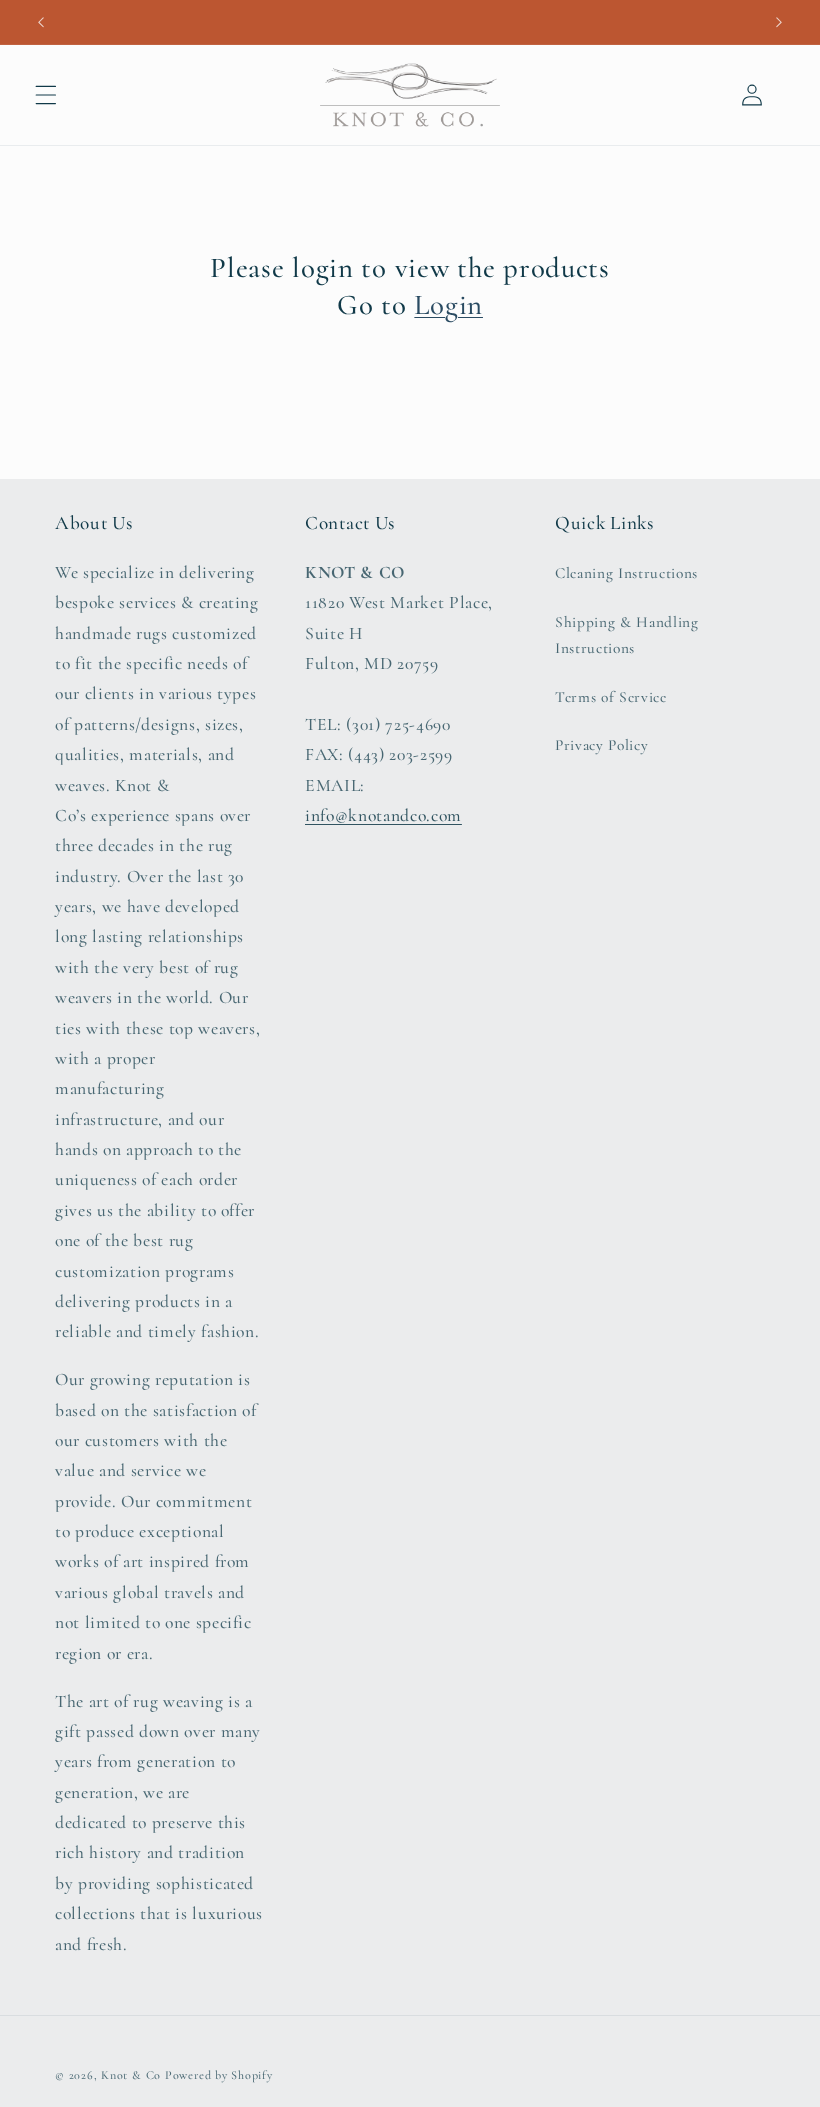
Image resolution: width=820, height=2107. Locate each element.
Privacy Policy (601, 745)
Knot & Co (131, 2075)
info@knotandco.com (383, 815)
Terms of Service (611, 697)
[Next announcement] (779, 22)
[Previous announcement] (41, 22)
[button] (46, 95)
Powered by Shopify (219, 2075)
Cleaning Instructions (626, 573)
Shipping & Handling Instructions (627, 635)
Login (448, 304)
